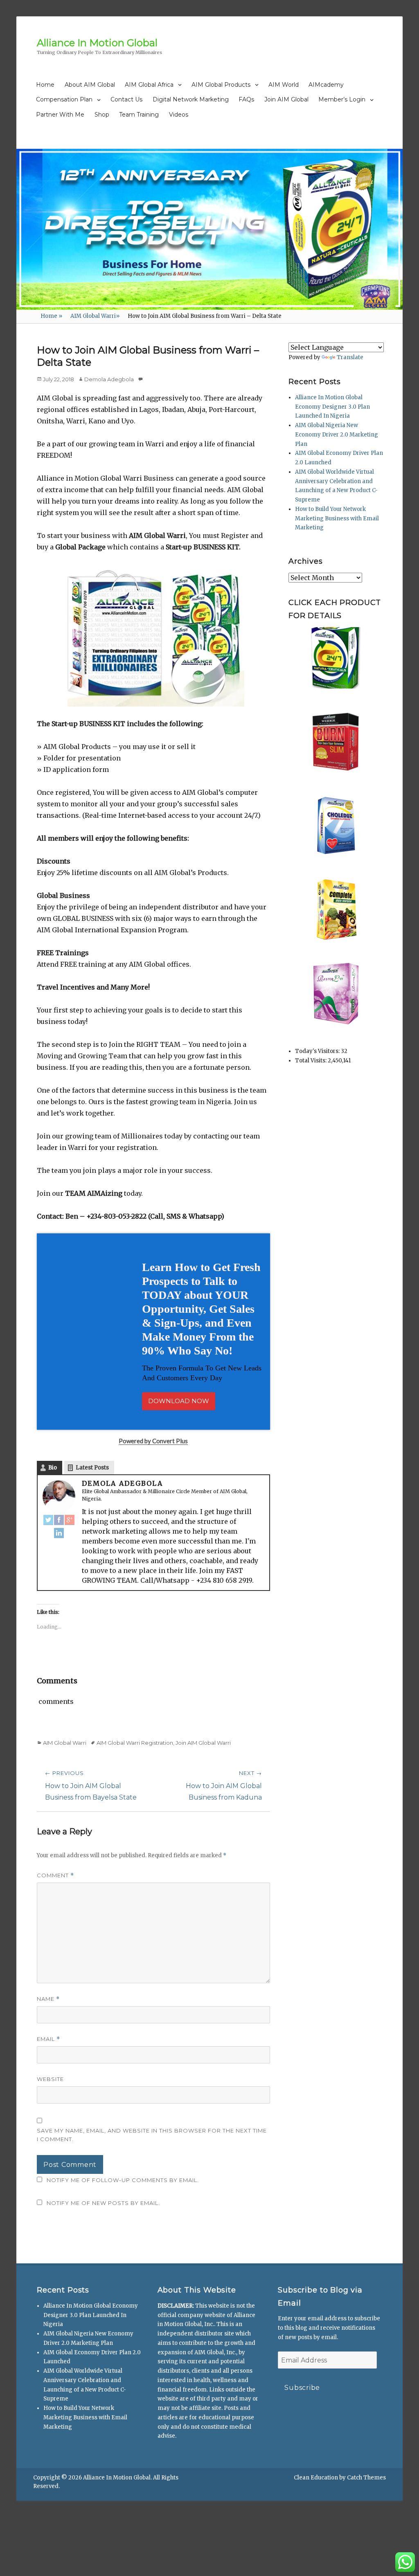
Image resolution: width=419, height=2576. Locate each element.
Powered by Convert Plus (41, 2563)
